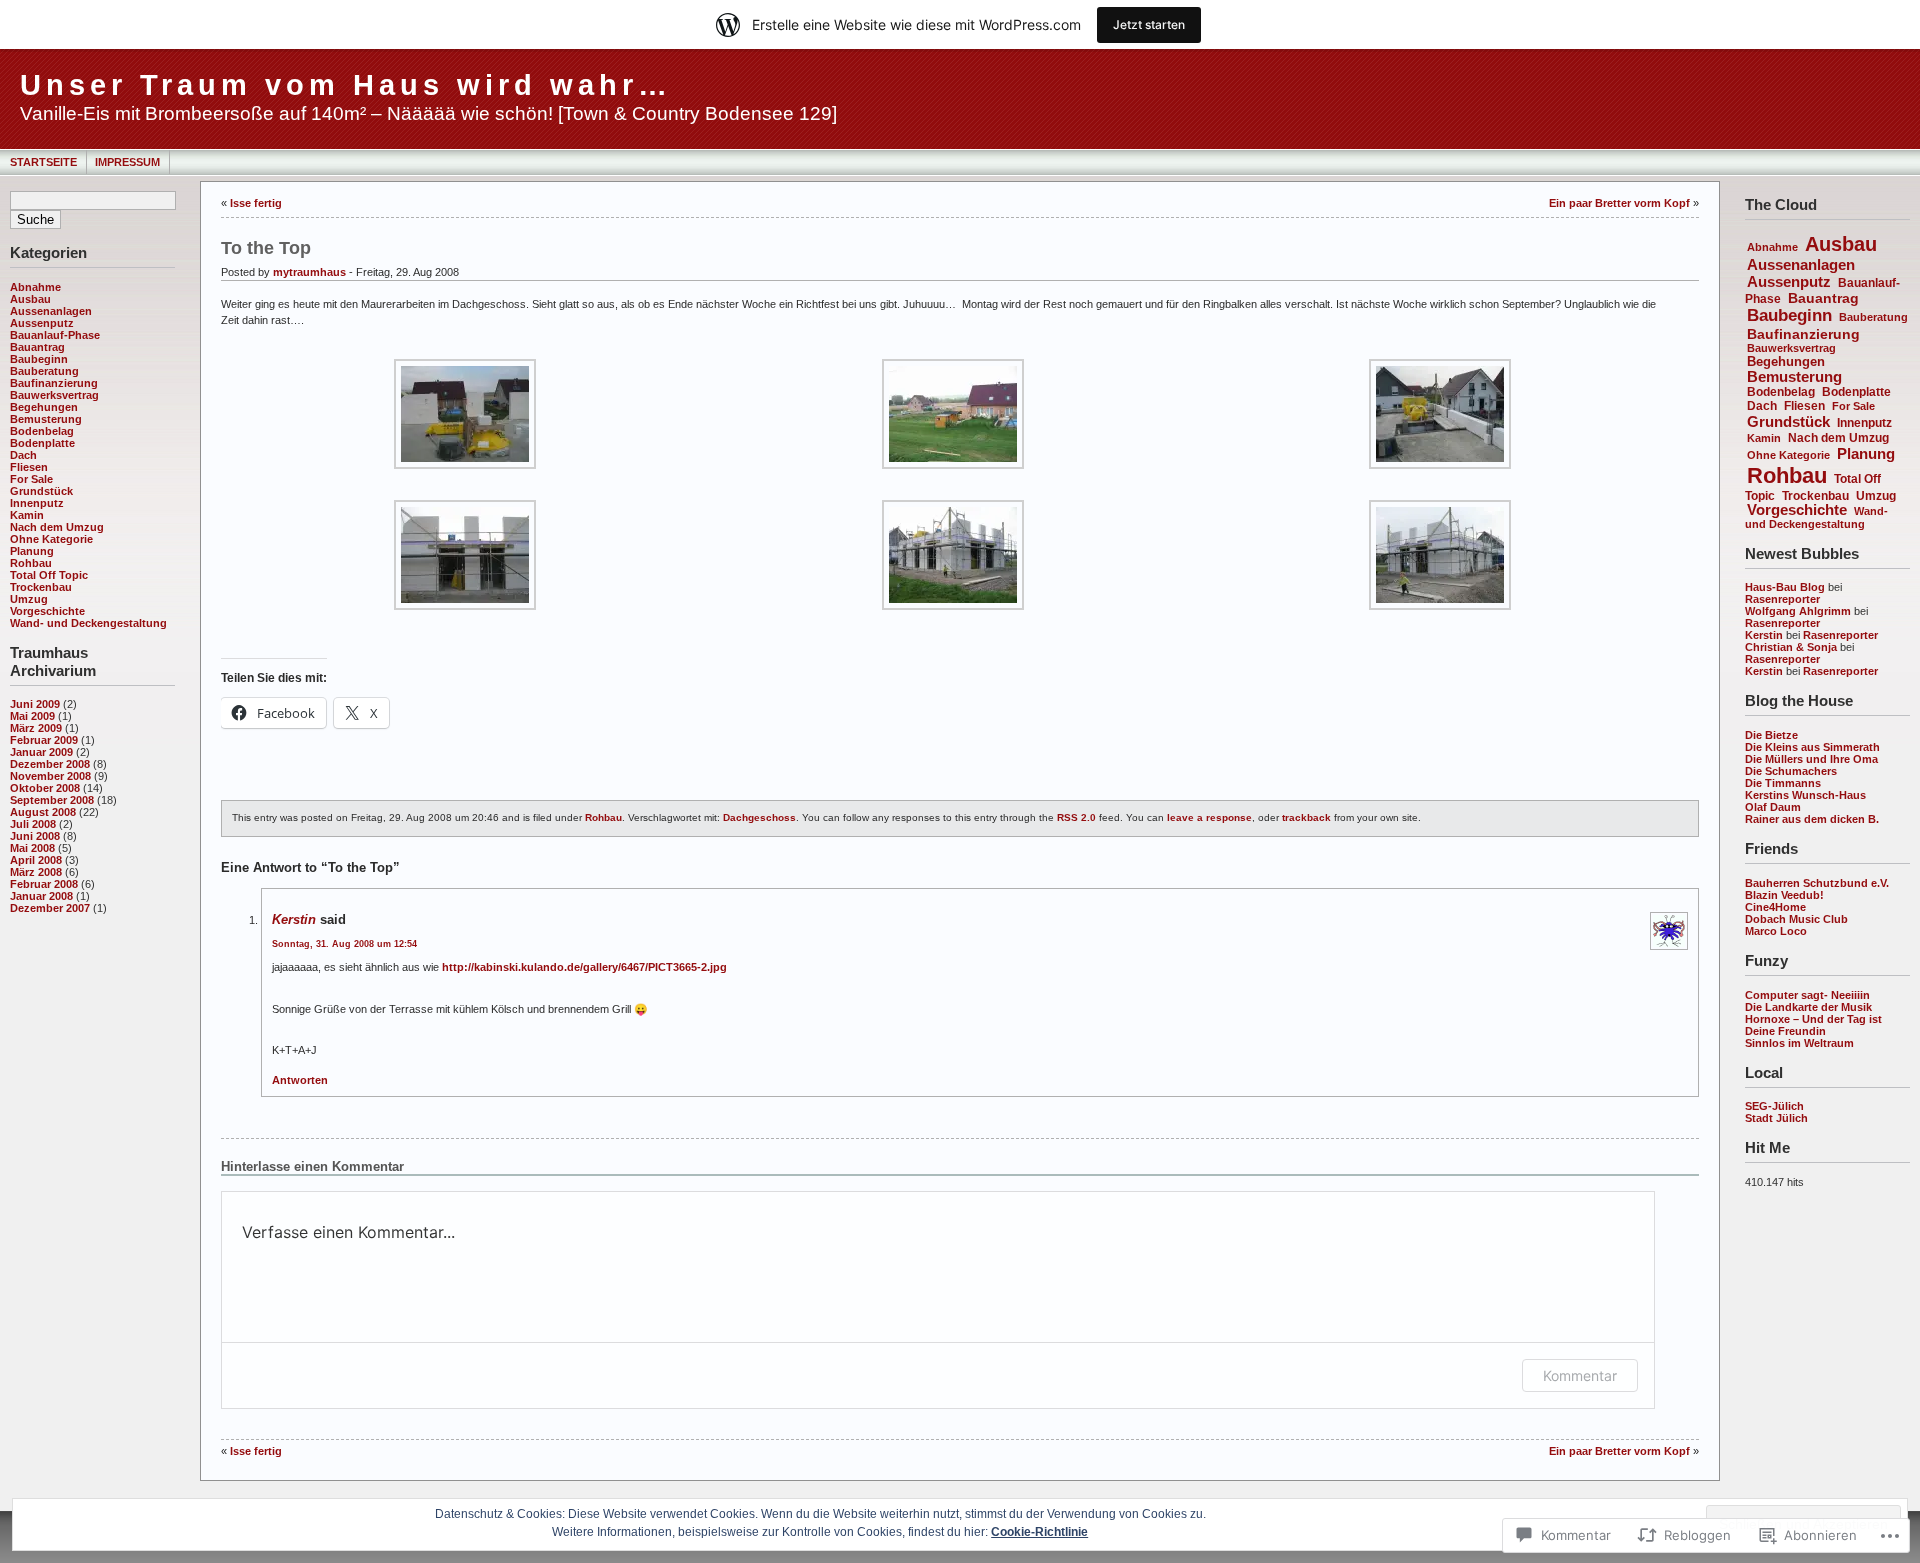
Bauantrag (37, 347)
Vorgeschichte (47, 611)
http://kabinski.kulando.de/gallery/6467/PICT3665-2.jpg (584, 967)
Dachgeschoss (759, 817)
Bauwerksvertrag (54, 395)
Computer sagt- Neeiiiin (1807, 995)
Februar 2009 (44, 740)
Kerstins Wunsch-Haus (1805, 795)
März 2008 (36, 872)
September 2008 (52, 800)
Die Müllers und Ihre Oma (1811, 759)
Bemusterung (46, 419)
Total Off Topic (49, 575)
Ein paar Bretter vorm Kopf (1619, 203)
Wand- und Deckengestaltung (88, 623)
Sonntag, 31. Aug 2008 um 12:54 (344, 944)
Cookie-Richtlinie (1039, 1532)
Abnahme (35, 287)
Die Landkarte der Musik (1808, 1007)
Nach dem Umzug (57, 527)
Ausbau (30, 299)
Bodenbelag (42, 431)
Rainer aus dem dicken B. (1812, 819)
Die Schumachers (1791, 771)
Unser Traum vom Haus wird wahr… (346, 85)
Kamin (27, 515)
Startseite (43, 162)
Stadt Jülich (1776, 1118)
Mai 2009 (32, 716)
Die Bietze (1771, 735)
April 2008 (36, 860)
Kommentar (1580, 1375)
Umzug (29, 599)
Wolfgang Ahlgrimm (1798, 611)
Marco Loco (1776, 931)
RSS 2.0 (1076, 817)
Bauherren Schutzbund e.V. (1817, 883)
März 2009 (36, 728)
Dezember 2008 (50, 764)
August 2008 (43, 812)
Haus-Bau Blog (1785, 587)
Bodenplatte (42, 443)
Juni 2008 (35, 836)
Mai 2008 (32, 848)
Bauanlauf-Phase (55, 335)
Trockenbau (41, 587)
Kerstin (1764, 635)
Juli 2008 (33, 824)
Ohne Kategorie (51, 539)
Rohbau (31, 563)
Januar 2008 (41, 896)
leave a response (1209, 817)
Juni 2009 (35, 704)
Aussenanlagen (51, 311)
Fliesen (29, 467)
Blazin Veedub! (1784, 895)
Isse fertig (256, 203)
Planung (32, 551)
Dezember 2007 (50, 908)
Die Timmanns (1783, 783)
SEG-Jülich (1774, 1106)
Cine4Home (1775, 907)
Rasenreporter (1782, 599)
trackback (1306, 817)
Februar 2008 (44, 884)
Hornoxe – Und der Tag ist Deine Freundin (1813, 1025)
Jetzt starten (1149, 24)
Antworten (300, 1080)
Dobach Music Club (1796, 919)
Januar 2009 (41, 752)
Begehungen (44, 407)
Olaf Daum (1773, 807)
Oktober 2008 (45, 788)
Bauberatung (44, 371)
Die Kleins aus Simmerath (1812, 747)
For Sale (31, 479)
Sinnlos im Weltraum (1799, 1043)
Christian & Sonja (1791, 647)
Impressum (127, 162)
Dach (23, 455)
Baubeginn (39, 359)
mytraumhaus (309, 272)
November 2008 (50, 776)
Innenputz (37, 503)
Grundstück (41, 491)
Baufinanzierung (54, 383)
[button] (465, 414)
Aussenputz (42, 323)
